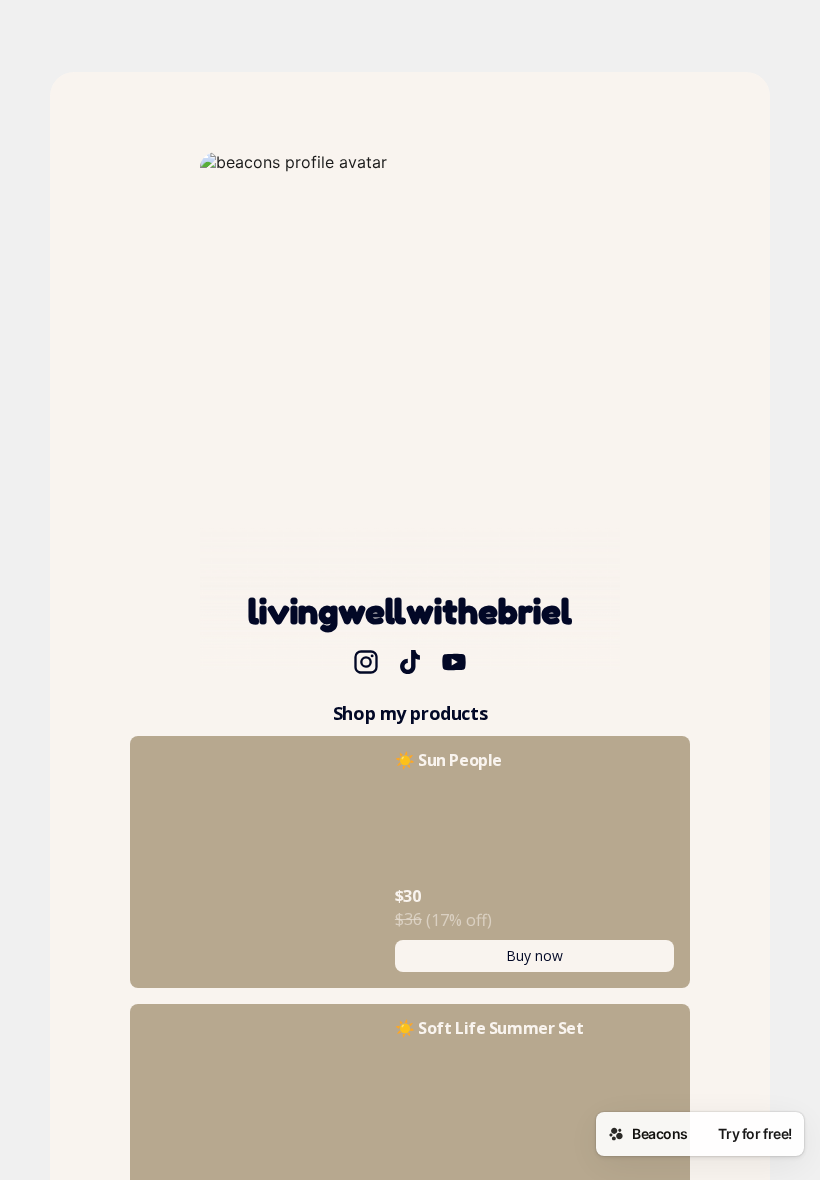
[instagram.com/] (366, 664)
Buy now (534, 955)
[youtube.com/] (454, 664)
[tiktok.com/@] (410, 664)
